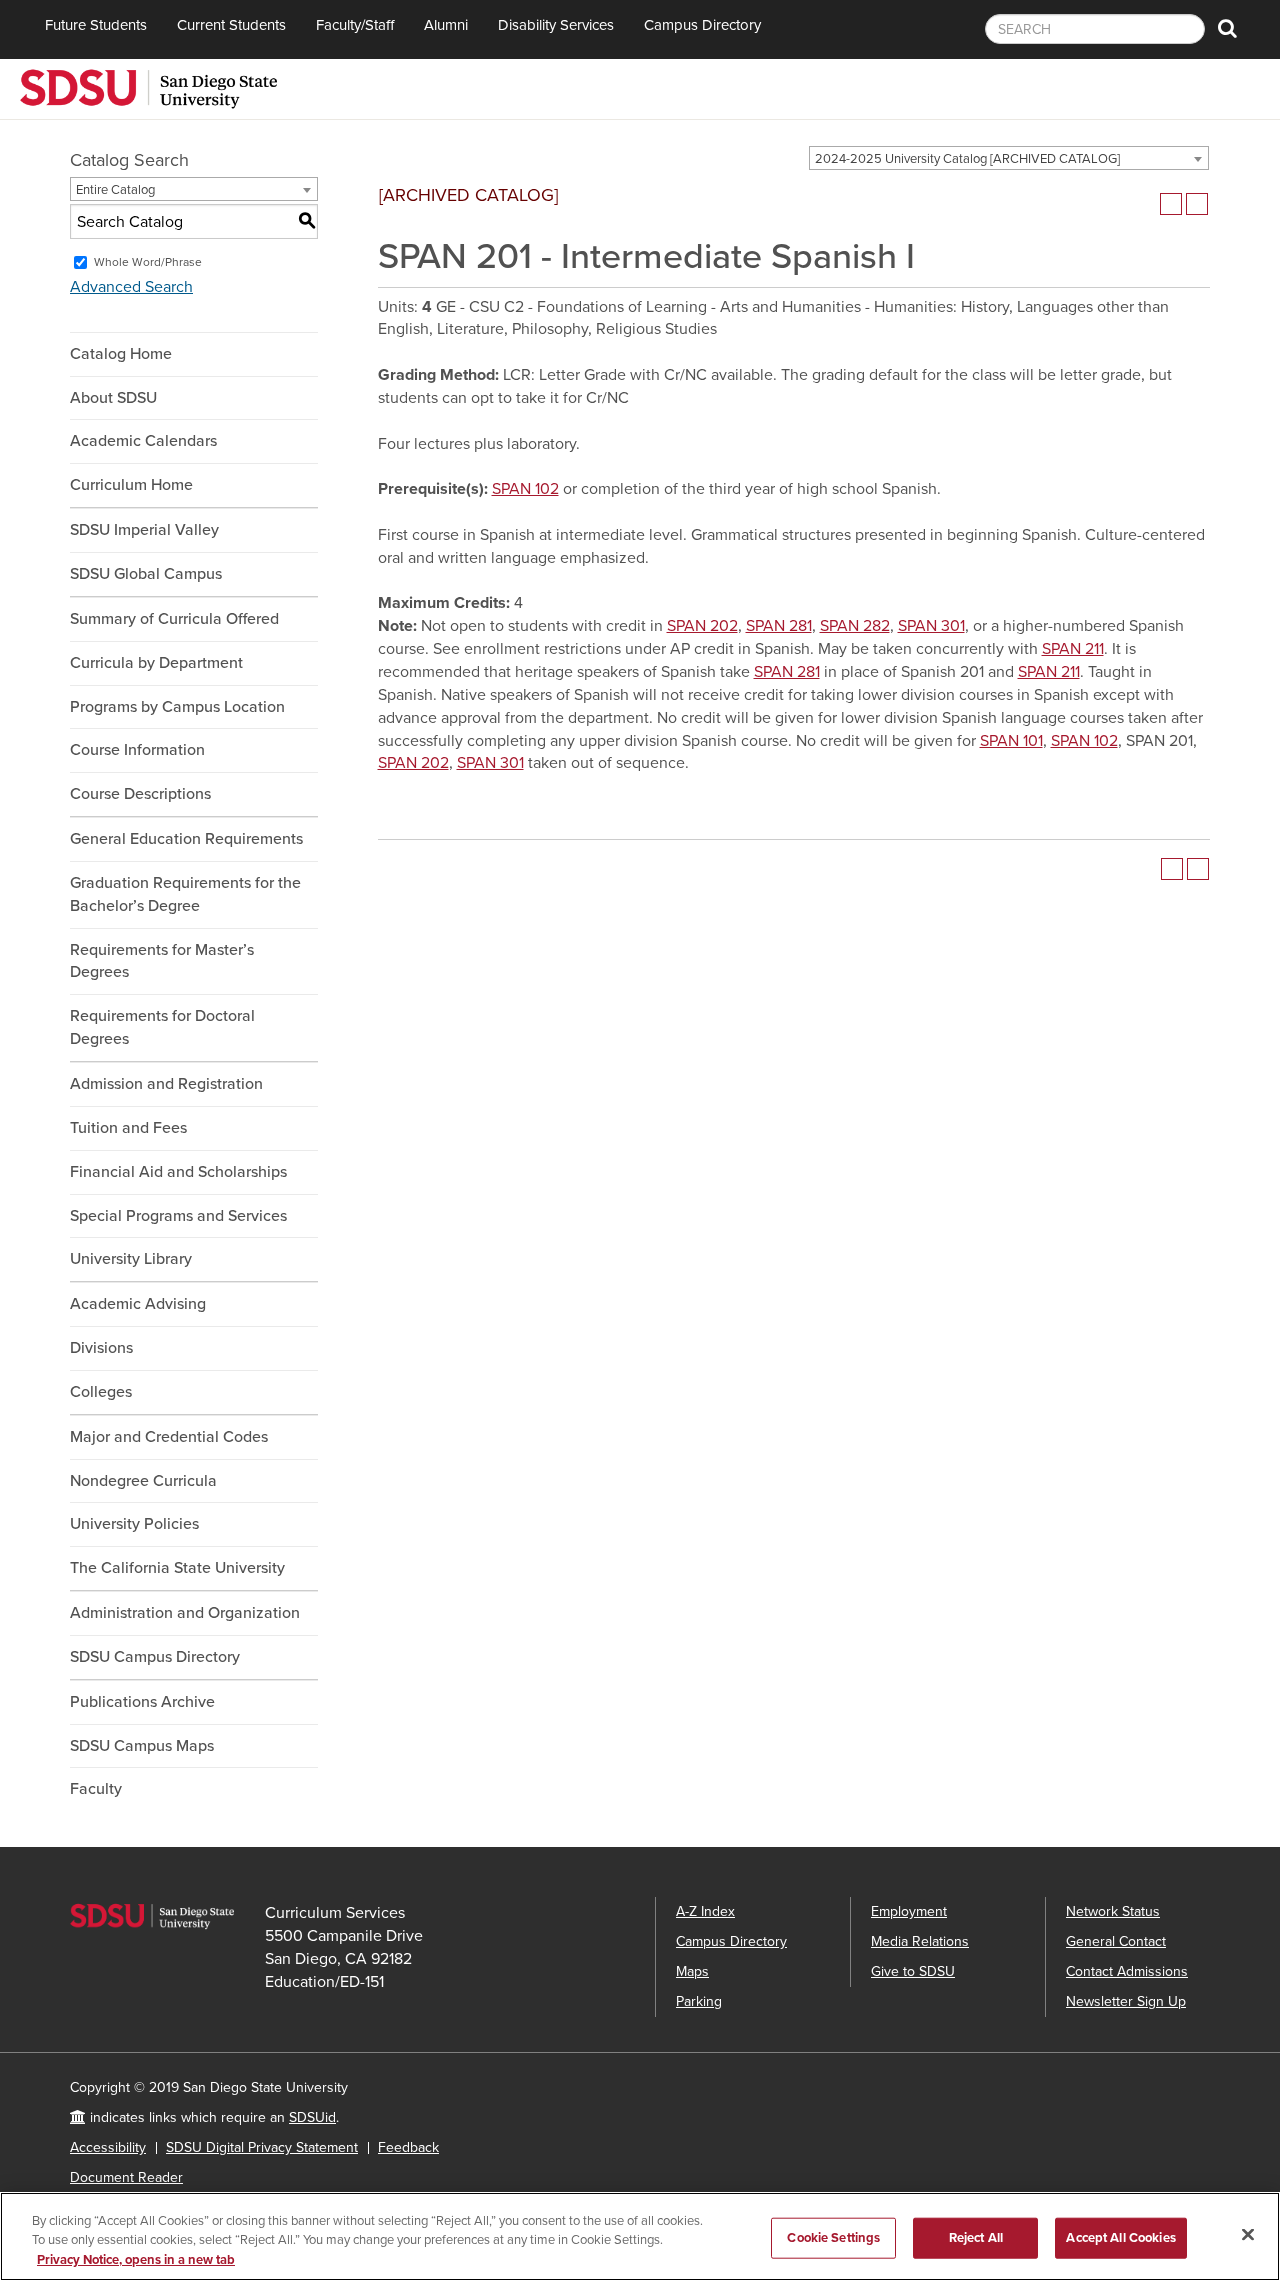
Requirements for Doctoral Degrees (162, 1027)
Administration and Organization (185, 1613)
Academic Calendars (143, 441)
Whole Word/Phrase (148, 262)
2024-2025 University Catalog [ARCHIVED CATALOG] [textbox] (967, 159)
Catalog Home (121, 354)
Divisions (101, 1348)
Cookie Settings (833, 2237)
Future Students (96, 25)
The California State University (177, 1568)
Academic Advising (138, 1304)
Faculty (96, 1789)
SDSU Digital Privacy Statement (262, 2147)
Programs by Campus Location (177, 707)
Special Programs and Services (178, 1216)
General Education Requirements (186, 839)
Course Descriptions (140, 794)
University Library (131, 1259)
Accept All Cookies (1120, 2237)
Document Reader (126, 2177)
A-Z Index (705, 1911)
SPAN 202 (702, 626)
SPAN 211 (1073, 649)
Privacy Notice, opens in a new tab (136, 2260)
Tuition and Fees (128, 1128)
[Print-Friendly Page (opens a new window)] (1171, 204)
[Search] (1227, 29)
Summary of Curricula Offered (174, 619)
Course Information (137, 750)
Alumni (446, 25)
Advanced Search (131, 287)
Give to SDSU (913, 1971)
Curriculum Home (131, 485)
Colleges (101, 1392)
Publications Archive (142, 1702)
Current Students (231, 25)
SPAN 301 (931, 626)
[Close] (1248, 2234)
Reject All (976, 2237)
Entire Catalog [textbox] (115, 190)
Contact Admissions (1127, 1971)
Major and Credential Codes (169, 1437)
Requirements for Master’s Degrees (162, 961)
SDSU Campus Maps (142, 1746)
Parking (699, 2001)
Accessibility (108, 2147)
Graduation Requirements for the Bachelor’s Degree (185, 894)
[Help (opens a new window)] (1197, 204)
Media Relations (920, 1941)
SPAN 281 (779, 626)
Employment (909, 1911)
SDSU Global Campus (146, 574)
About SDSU (113, 398)
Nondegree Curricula (143, 1481)
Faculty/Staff (355, 25)
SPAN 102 (525, 489)
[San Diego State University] (148, 87)
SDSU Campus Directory (155, 1657)
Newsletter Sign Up (1126, 2001)
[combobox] (1009, 158)
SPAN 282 (855, 626)
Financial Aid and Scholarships (178, 1172)
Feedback (408, 2147)
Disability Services (556, 25)
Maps (692, 1971)
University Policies (134, 1524)
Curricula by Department (156, 663)
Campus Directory (702, 25)
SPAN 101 (1011, 741)
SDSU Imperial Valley (144, 530)
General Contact (1116, 1941)
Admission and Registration (166, 1084)
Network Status (1113, 1911)
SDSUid (312, 2117)
